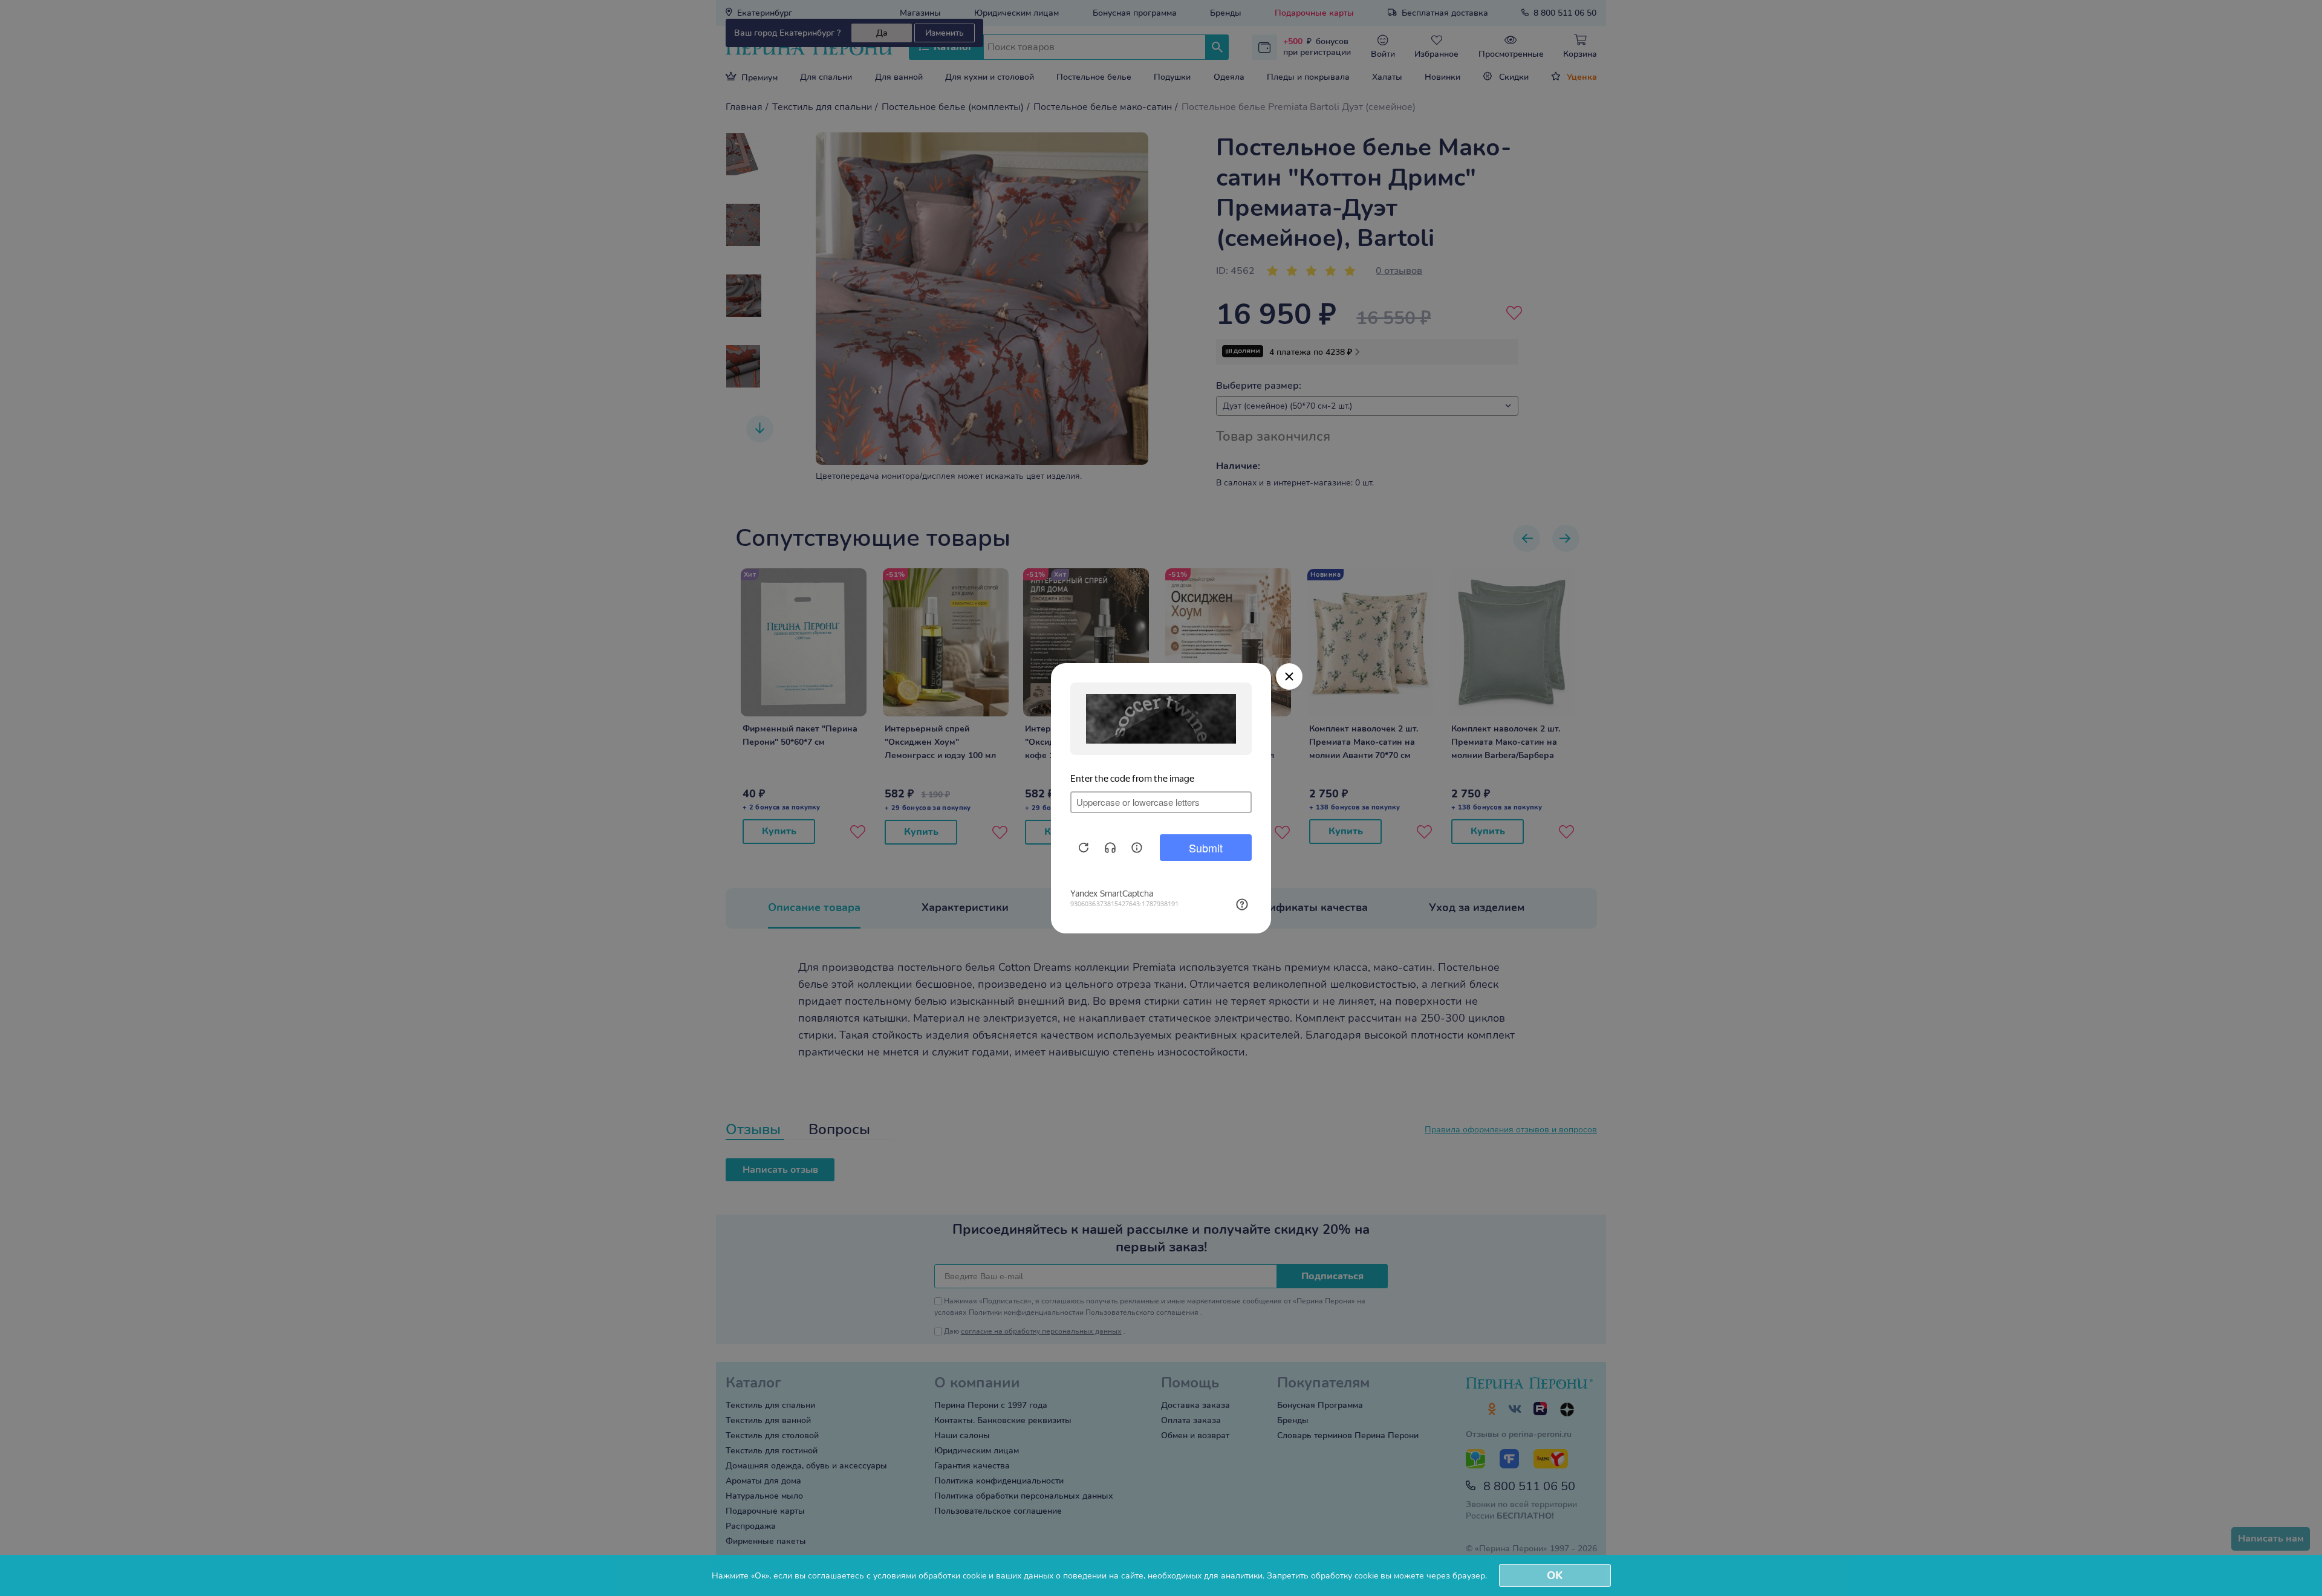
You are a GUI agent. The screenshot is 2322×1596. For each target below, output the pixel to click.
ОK (1555, 1575)
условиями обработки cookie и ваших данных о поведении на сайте (1008, 1576)
